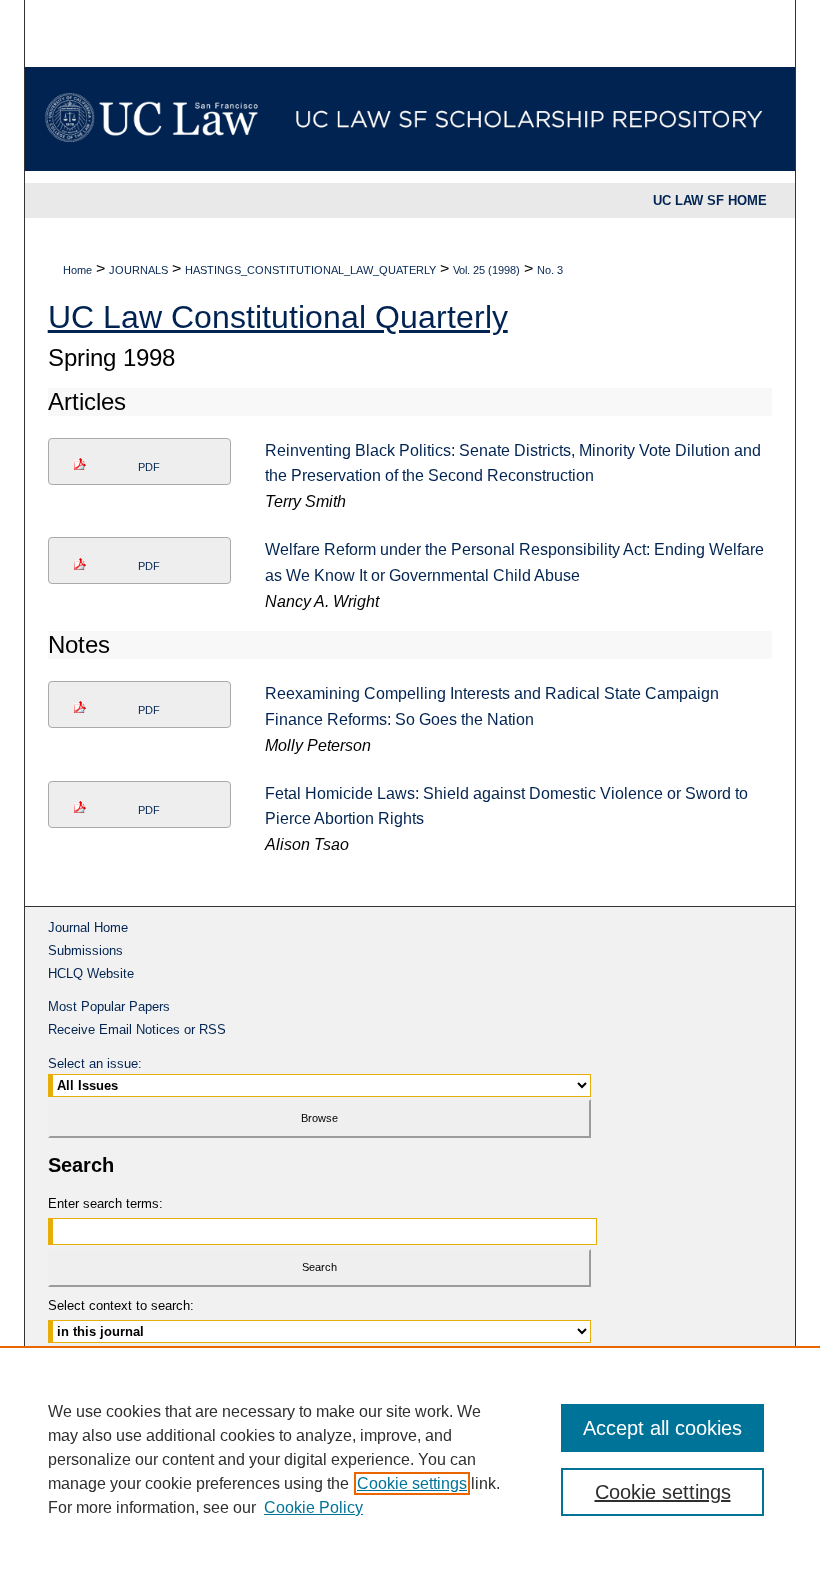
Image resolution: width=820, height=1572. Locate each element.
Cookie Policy (313, 1507)
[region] (410, 1459)
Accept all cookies (662, 1428)
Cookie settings (412, 1483)
